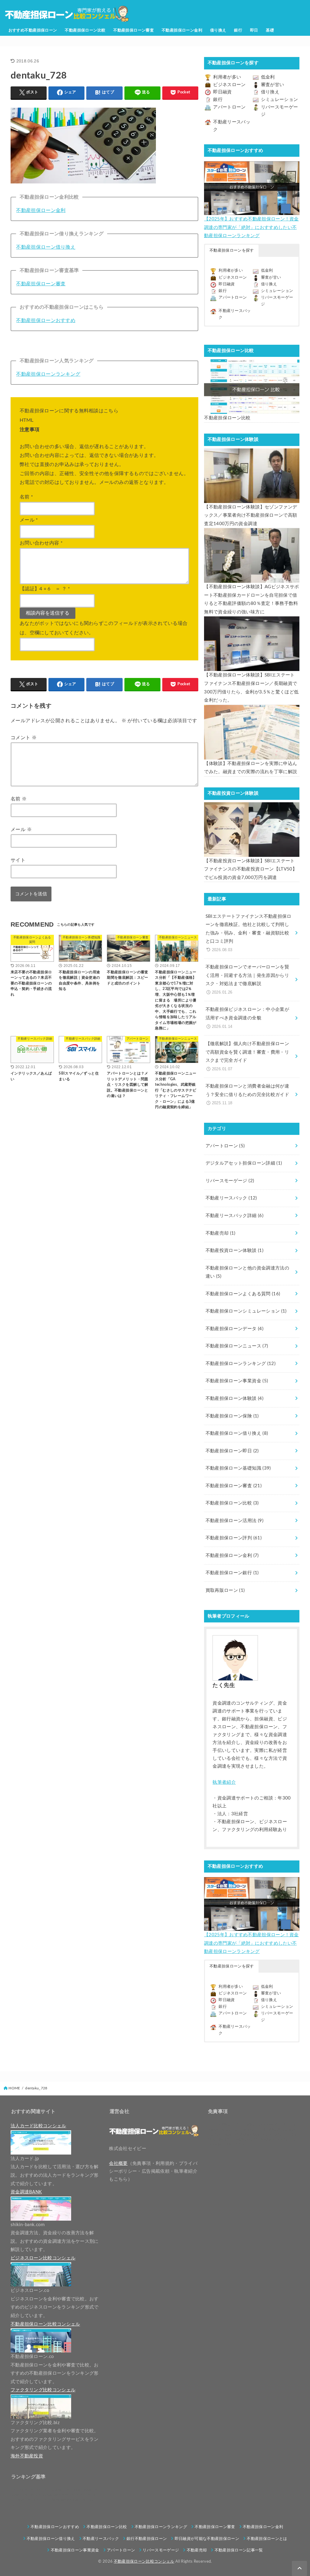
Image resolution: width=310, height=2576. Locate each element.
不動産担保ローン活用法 (234, 1521)
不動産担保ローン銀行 (232, 1573)
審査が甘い (273, 85)
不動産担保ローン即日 (232, 1451)
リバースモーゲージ (230, 1181)
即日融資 (222, 92)
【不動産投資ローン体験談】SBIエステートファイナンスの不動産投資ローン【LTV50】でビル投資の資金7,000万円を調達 (251, 869)
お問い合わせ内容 (41, 543)
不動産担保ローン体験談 (234, 1399)
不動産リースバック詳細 (234, 1216)
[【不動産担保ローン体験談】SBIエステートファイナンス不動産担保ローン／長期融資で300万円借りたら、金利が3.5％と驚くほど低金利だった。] (252, 644)
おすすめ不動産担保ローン (33, 30)
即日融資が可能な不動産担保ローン (207, 2539)
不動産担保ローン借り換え (46, 247)
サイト (18, 860)
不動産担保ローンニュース (237, 1346)
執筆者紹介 (224, 1782)
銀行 (238, 30)
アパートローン (229, 107)
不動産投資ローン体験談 (234, 1251)
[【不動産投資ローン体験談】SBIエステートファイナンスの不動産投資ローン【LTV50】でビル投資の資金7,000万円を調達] (252, 830)
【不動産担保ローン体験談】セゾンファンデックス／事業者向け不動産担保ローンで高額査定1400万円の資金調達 (251, 515)
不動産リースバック (231, 1198)
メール (29, 520)
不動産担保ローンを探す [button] (232, 251)
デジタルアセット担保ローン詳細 (244, 1163)
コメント (24, 738)
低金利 (268, 77)
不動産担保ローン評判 (234, 1538)
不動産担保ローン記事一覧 (239, 2550)
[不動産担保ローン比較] (252, 387)
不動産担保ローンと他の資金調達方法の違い (247, 1272)
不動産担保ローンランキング (48, 374)
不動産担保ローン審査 (134, 30)
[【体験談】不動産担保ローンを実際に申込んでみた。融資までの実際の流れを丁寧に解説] (252, 732)
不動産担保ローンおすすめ (46, 320)
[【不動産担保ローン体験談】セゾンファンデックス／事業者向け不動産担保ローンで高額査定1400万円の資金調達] (252, 476)
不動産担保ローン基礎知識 (238, 1468)
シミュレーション (280, 100)
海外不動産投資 (27, 2456)
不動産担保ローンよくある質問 (243, 1294)
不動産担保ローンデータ (234, 1329)
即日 (254, 30)
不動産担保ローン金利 (182, 30)
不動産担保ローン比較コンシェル (144, 2561)
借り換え (218, 30)
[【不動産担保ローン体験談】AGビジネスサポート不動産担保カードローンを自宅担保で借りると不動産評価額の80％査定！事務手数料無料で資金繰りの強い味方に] (252, 555)
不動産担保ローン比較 (85, 30)
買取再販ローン (225, 1590)
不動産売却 (221, 1233)
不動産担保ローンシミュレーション (246, 1311)
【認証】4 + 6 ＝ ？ (45, 589)
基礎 (270, 30)
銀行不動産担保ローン (147, 2539)
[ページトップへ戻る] (299, 2568)
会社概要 (118, 2163)
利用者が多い (227, 77)
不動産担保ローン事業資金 (237, 1381)
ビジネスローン (229, 85)
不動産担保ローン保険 (232, 1416)
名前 (26, 497)
